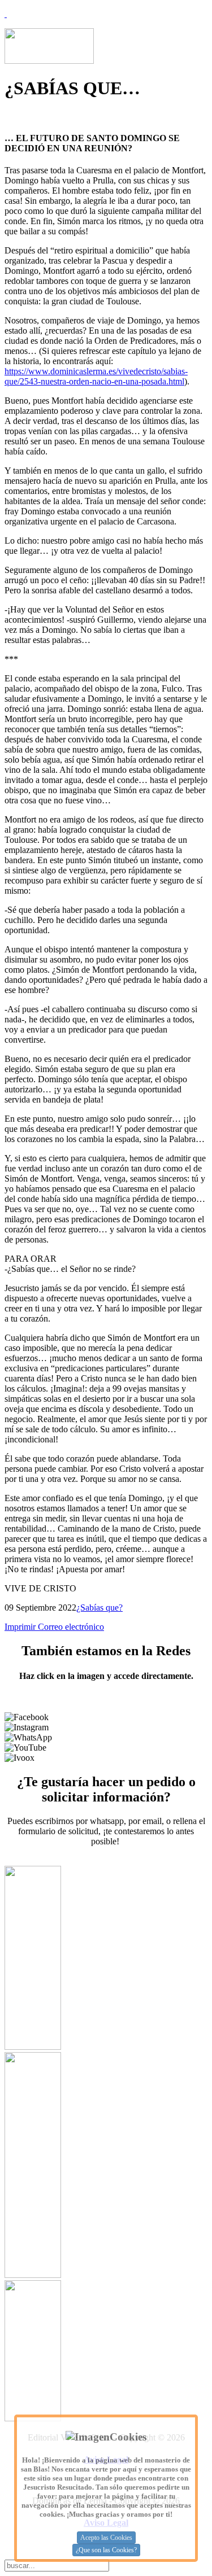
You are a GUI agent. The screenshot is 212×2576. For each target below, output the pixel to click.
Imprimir (21, 1627)
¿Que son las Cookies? (106, 2550)
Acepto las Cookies (106, 2538)
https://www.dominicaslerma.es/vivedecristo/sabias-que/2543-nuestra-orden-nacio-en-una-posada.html (96, 376)
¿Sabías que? (99, 1608)
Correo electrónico (71, 1627)
